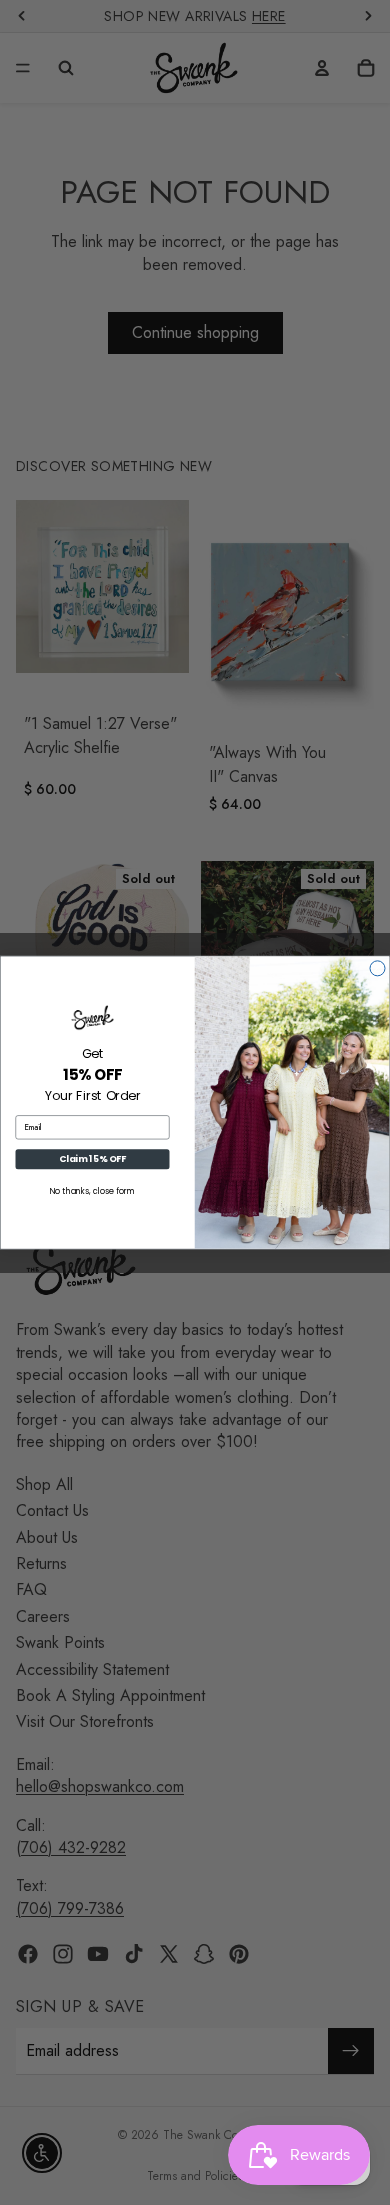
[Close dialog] (377, 968)
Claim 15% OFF (92, 1159)
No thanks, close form (93, 1192)
